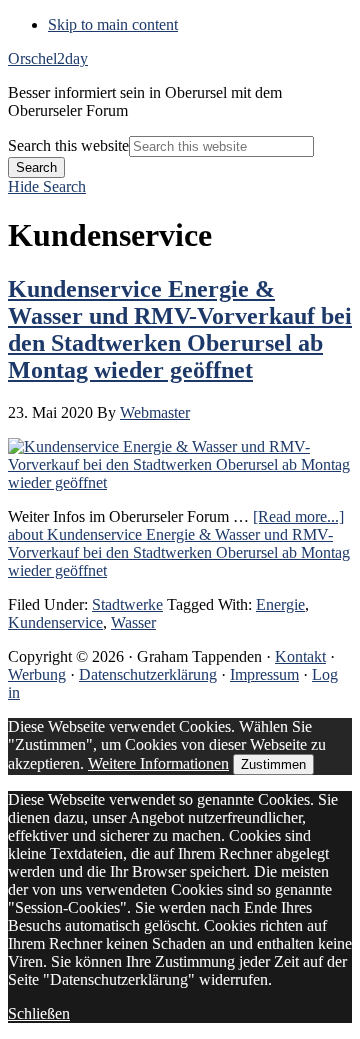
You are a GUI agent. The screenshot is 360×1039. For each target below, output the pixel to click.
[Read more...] (179, 543)
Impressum (264, 674)
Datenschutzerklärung (148, 674)
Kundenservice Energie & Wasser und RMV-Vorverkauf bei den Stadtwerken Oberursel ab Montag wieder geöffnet (180, 329)
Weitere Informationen (158, 763)
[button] (47, 186)
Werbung (37, 674)
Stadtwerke (127, 604)
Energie (280, 604)
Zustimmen (273, 764)
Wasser (133, 622)
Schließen (39, 1013)
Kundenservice (55, 622)
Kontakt (300, 656)
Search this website (68, 145)
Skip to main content (113, 24)
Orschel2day (48, 58)
